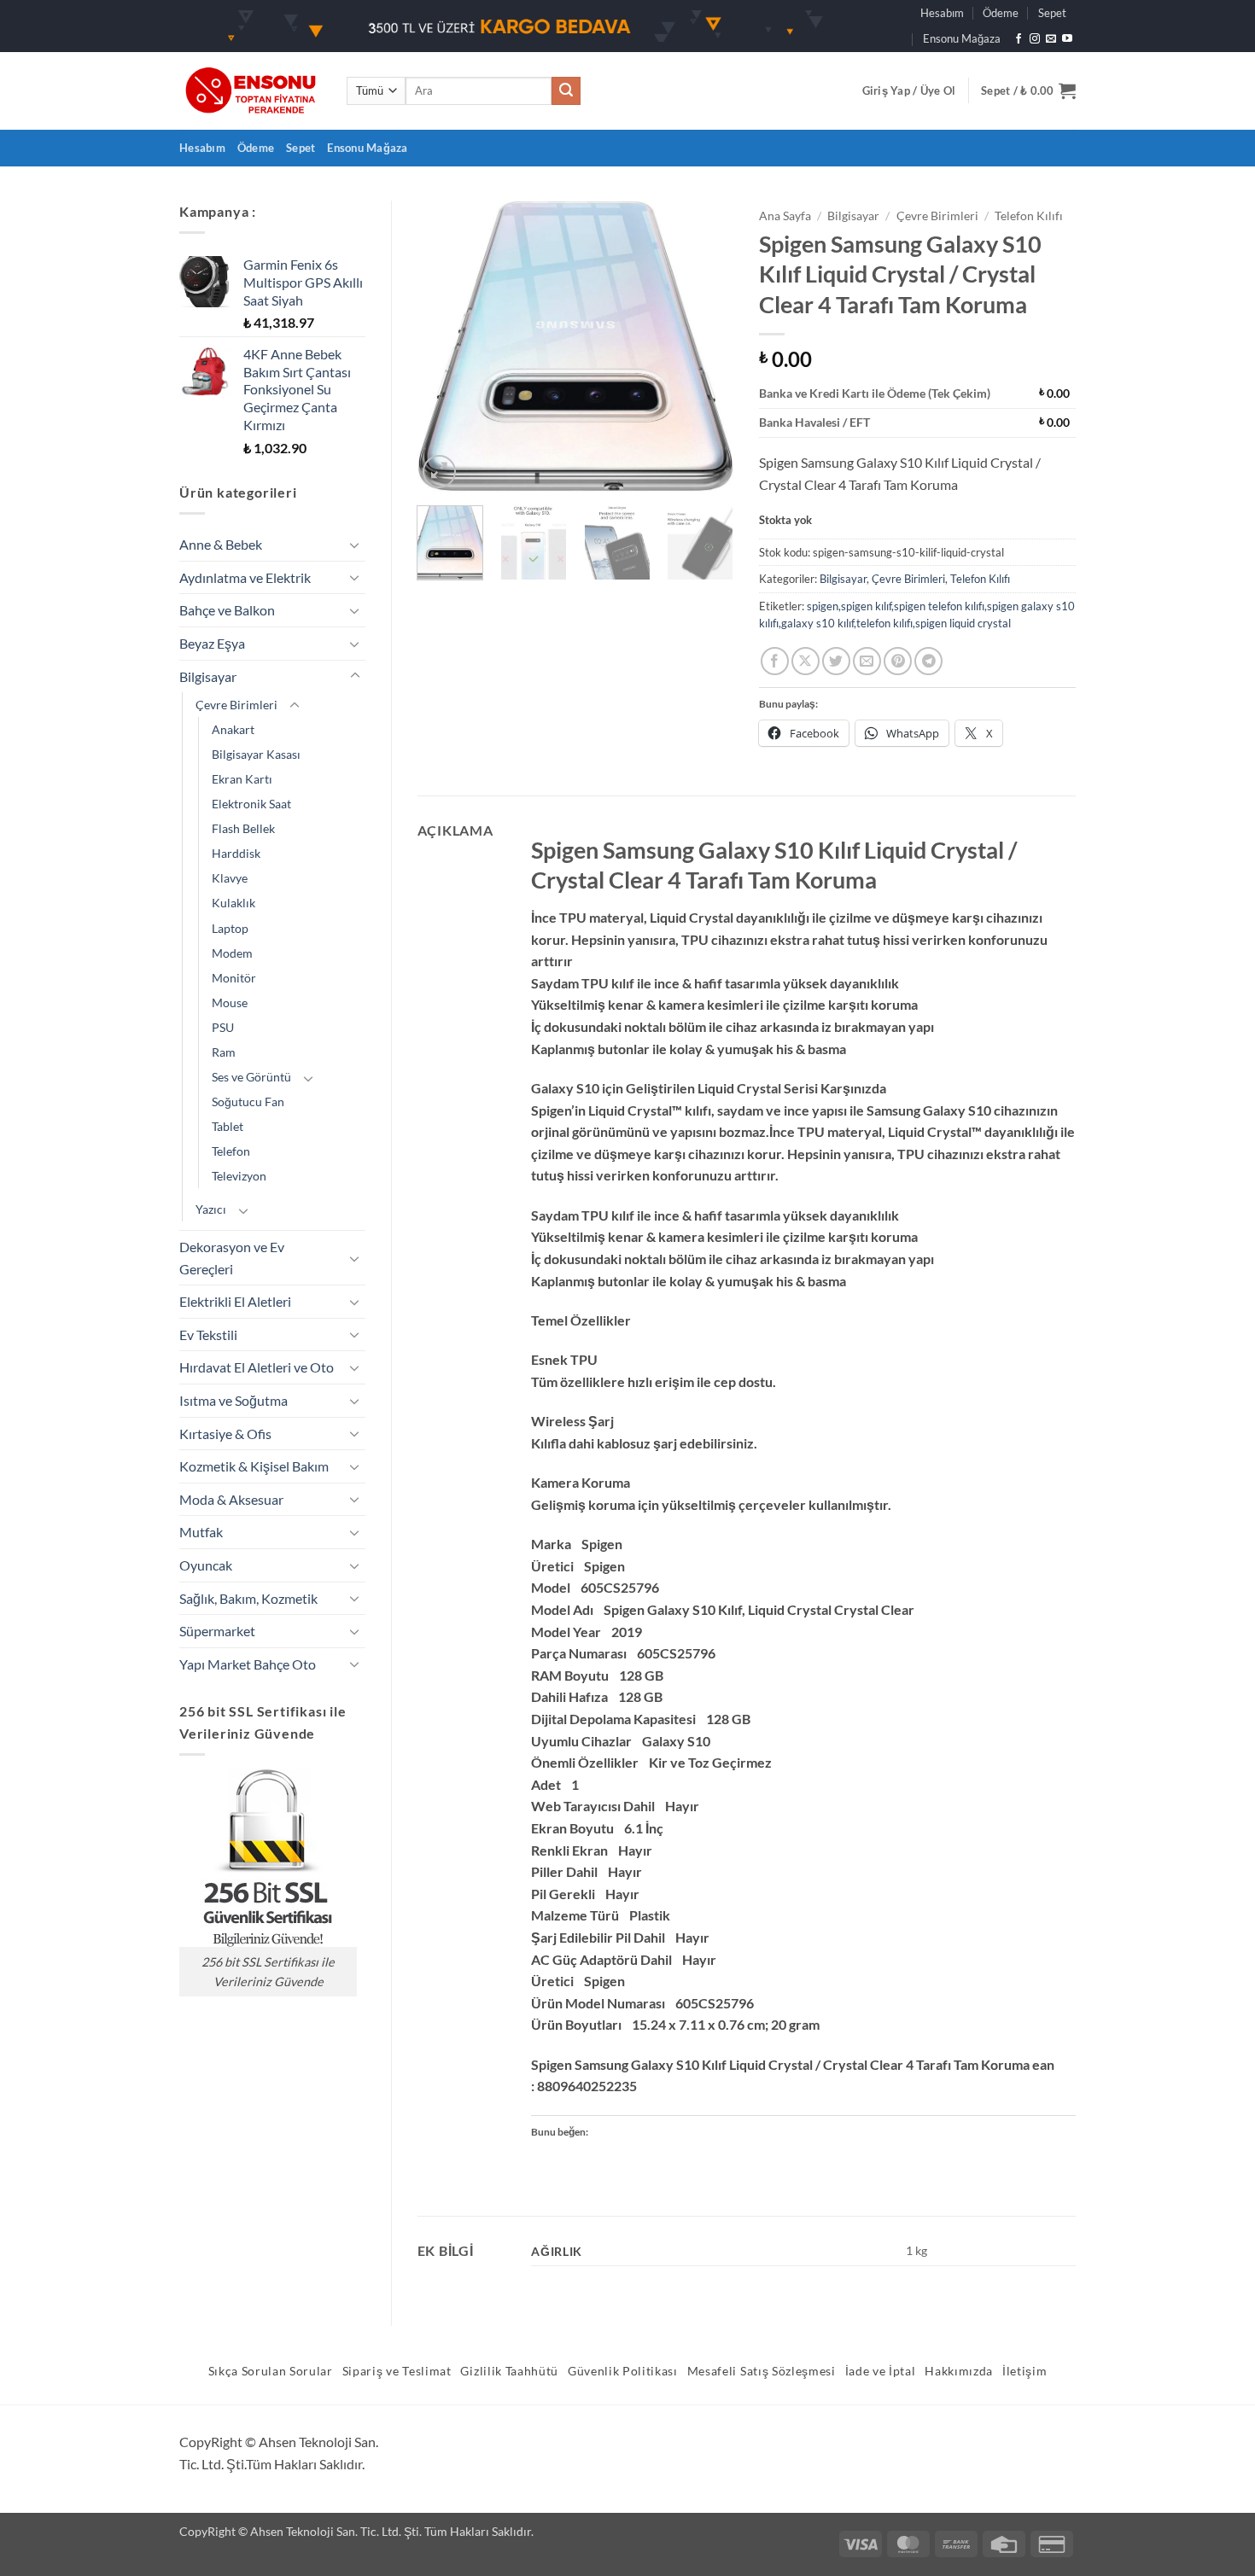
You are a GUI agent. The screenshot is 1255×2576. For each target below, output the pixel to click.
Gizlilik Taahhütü (509, 2371)
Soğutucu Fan (248, 1102)
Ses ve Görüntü (251, 1077)
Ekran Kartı (242, 779)
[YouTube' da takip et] (1067, 39)
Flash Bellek (243, 828)
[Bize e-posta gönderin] (1051, 39)
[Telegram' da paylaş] (928, 661)
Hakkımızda (959, 2371)
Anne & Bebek (221, 544)
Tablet (228, 1126)
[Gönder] (566, 91)
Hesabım (942, 13)
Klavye (230, 878)
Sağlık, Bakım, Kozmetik (248, 1598)
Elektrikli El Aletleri (235, 1301)
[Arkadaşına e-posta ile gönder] (867, 661)
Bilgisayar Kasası (256, 754)
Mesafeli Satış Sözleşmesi (762, 2371)
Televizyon (239, 1176)
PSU (223, 1027)
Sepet (1052, 13)
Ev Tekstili (208, 1335)
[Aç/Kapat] (355, 545)
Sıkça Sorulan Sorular (271, 2371)
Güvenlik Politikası (623, 2371)
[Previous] (445, 347)
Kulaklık (233, 903)
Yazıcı (211, 1209)
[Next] (706, 347)
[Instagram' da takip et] (1035, 39)
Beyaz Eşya (212, 643)
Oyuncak (206, 1565)
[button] (909, 90)
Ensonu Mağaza (962, 38)
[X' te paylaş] (806, 661)
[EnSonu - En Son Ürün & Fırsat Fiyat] (250, 91)
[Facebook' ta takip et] (1019, 39)
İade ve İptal (881, 2371)
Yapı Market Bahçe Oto (248, 1664)
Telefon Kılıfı (1029, 216)
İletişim (1024, 2371)
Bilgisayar (208, 676)
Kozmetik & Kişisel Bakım (254, 1466)
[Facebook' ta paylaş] (775, 661)
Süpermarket (217, 1631)
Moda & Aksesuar (231, 1499)
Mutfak (201, 1532)
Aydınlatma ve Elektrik (245, 577)
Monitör (234, 978)
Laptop (230, 928)
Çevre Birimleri (236, 705)
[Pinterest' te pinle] (898, 661)
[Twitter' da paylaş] (836, 661)
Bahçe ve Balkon (227, 610)
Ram (224, 1052)
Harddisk (236, 853)
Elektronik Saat (251, 804)
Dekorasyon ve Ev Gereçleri (232, 1258)
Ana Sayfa (785, 216)
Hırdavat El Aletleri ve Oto (257, 1367)
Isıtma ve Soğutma (233, 1400)
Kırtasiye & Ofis (225, 1434)
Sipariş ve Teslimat (397, 2371)
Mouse (230, 1002)
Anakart (233, 729)
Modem (232, 953)
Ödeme (1001, 13)
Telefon (231, 1151)
